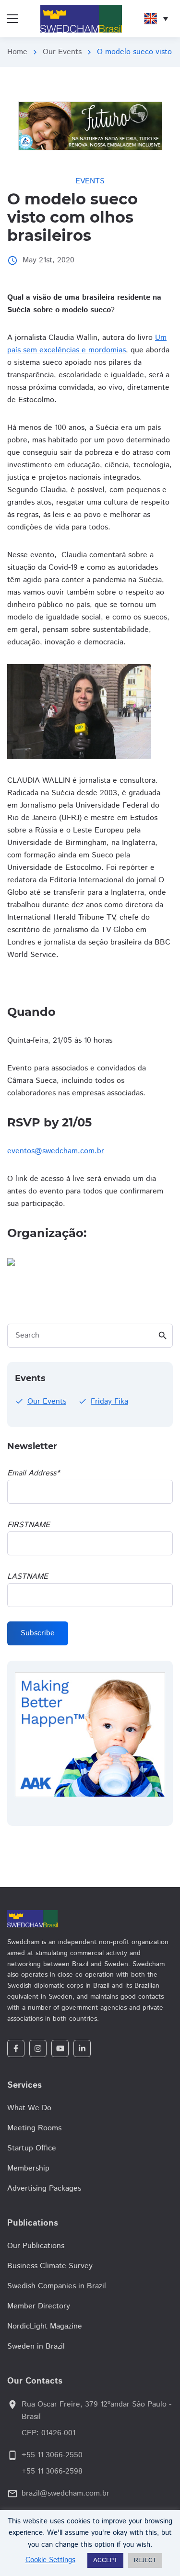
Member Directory (39, 2306)
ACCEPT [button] (105, 2560)
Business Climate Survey (50, 2266)
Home (17, 52)
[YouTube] (60, 2048)
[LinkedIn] (82, 2048)
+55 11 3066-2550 (52, 2455)
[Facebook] (16, 2048)
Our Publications (36, 2246)
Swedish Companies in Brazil (57, 2286)
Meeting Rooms (34, 2128)
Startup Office (32, 2148)
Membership (28, 2168)
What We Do (29, 2108)
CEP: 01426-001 (48, 2433)
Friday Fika (109, 1401)
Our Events (62, 52)
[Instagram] (38, 2048)
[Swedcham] (90, 1919)
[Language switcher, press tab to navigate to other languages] (156, 19)
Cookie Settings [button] (50, 2560)
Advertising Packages (44, 2188)
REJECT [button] (145, 2560)
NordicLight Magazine (45, 2326)
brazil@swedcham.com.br (66, 2493)
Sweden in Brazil (36, 2346)
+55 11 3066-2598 (52, 2471)
